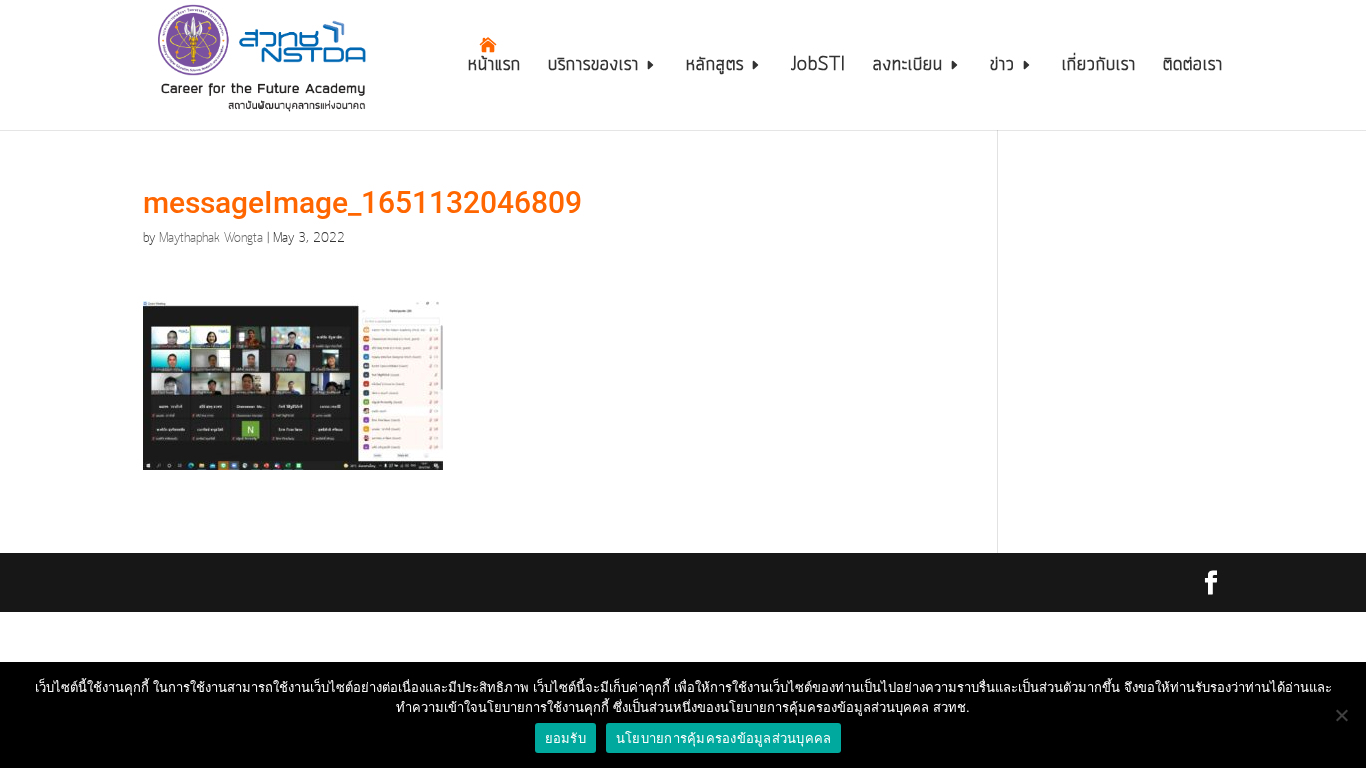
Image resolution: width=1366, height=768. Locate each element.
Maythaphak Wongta (211, 238)
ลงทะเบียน (908, 68)
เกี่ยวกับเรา (1099, 68)
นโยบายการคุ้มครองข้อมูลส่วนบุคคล (724, 738)
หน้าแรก (494, 68)
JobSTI (818, 68)
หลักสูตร (715, 68)
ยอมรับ (565, 738)
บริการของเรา (593, 68)
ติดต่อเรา (1193, 68)
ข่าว (1002, 68)
